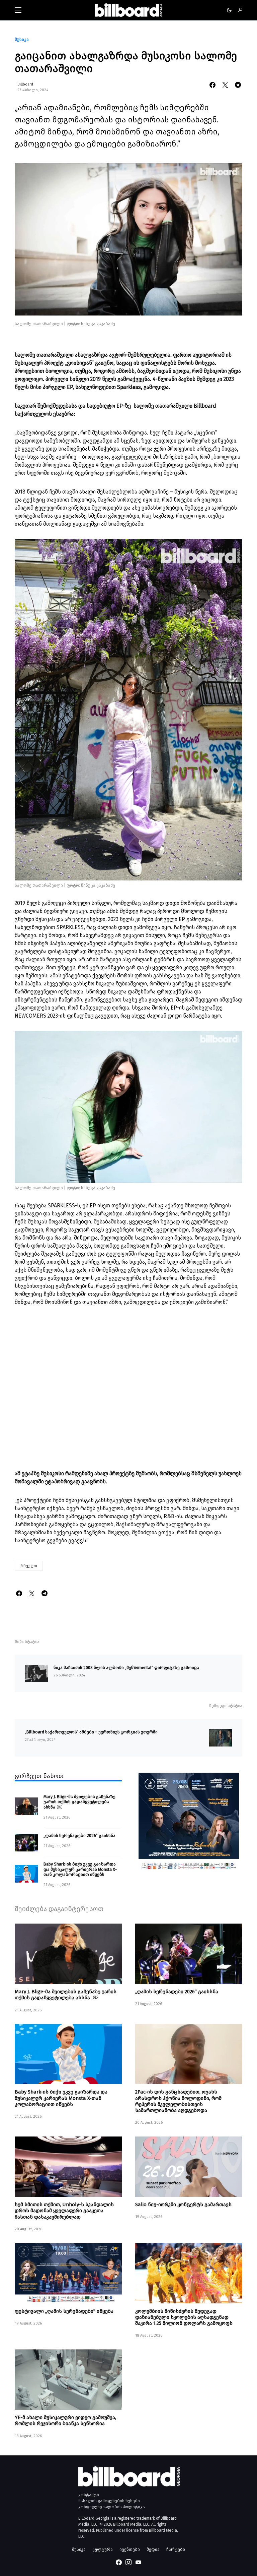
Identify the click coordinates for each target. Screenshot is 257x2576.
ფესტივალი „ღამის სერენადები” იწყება (64, 2311)
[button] (18, 10)
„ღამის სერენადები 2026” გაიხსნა (79, 1836)
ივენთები (130, 2549)
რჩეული (29, 1566)
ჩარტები (176, 2549)
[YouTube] (138, 2562)
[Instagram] (128, 2562)
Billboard (25, 84)
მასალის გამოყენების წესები (109, 2501)
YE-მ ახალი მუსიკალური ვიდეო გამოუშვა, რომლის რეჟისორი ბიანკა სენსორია (65, 2420)
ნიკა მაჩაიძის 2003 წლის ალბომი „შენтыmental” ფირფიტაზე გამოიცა (126, 1668)
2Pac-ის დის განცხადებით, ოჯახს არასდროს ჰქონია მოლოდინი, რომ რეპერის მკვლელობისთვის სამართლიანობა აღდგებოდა (178, 2101)
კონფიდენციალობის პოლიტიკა (112, 2507)
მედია (153, 2549)
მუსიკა (22, 40)
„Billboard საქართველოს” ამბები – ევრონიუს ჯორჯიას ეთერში (91, 1732)
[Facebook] (119, 2562)
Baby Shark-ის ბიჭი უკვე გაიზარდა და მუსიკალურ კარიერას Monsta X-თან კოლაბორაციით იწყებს (80, 1869)
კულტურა (103, 2549)
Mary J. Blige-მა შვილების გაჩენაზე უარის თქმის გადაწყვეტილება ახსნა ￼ (79, 1802)
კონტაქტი (89, 2495)
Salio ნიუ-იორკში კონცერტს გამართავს (183, 2205)
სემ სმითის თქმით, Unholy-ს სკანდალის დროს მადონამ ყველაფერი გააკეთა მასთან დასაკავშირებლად (64, 2211)
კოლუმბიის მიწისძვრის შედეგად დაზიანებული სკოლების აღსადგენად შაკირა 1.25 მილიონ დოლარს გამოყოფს (184, 2317)
